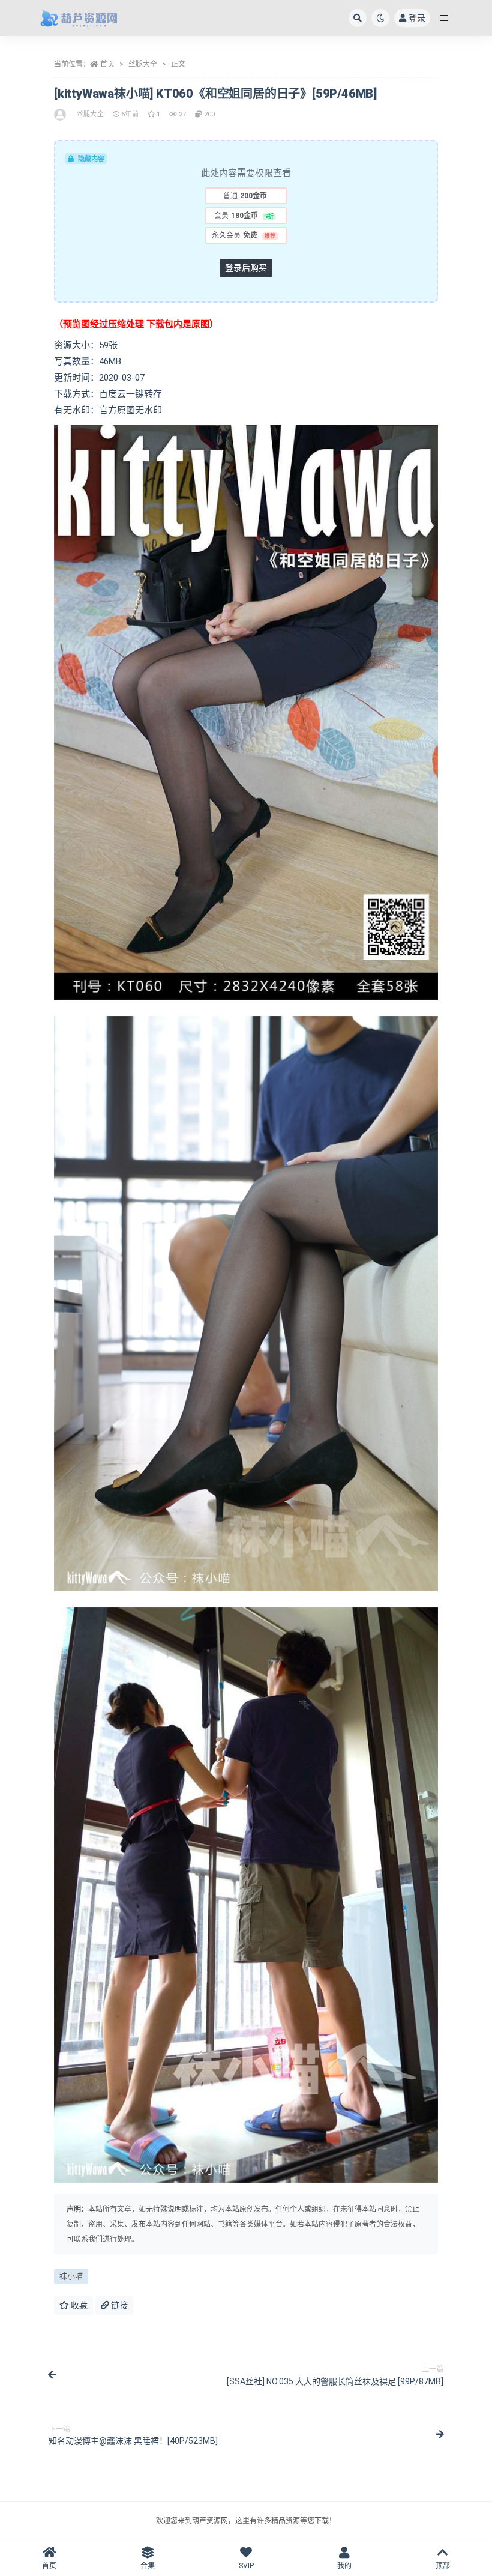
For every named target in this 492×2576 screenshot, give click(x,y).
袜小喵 (71, 2276)
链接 (118, 2305)
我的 (344, 2566)
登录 (417, 18)
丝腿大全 (143, 64)
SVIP (246, 2566)
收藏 (78, 2305)
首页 (107, 64)
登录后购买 (246, 268)
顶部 (443, 2566)
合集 (148, 2566)
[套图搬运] (61, 115)
